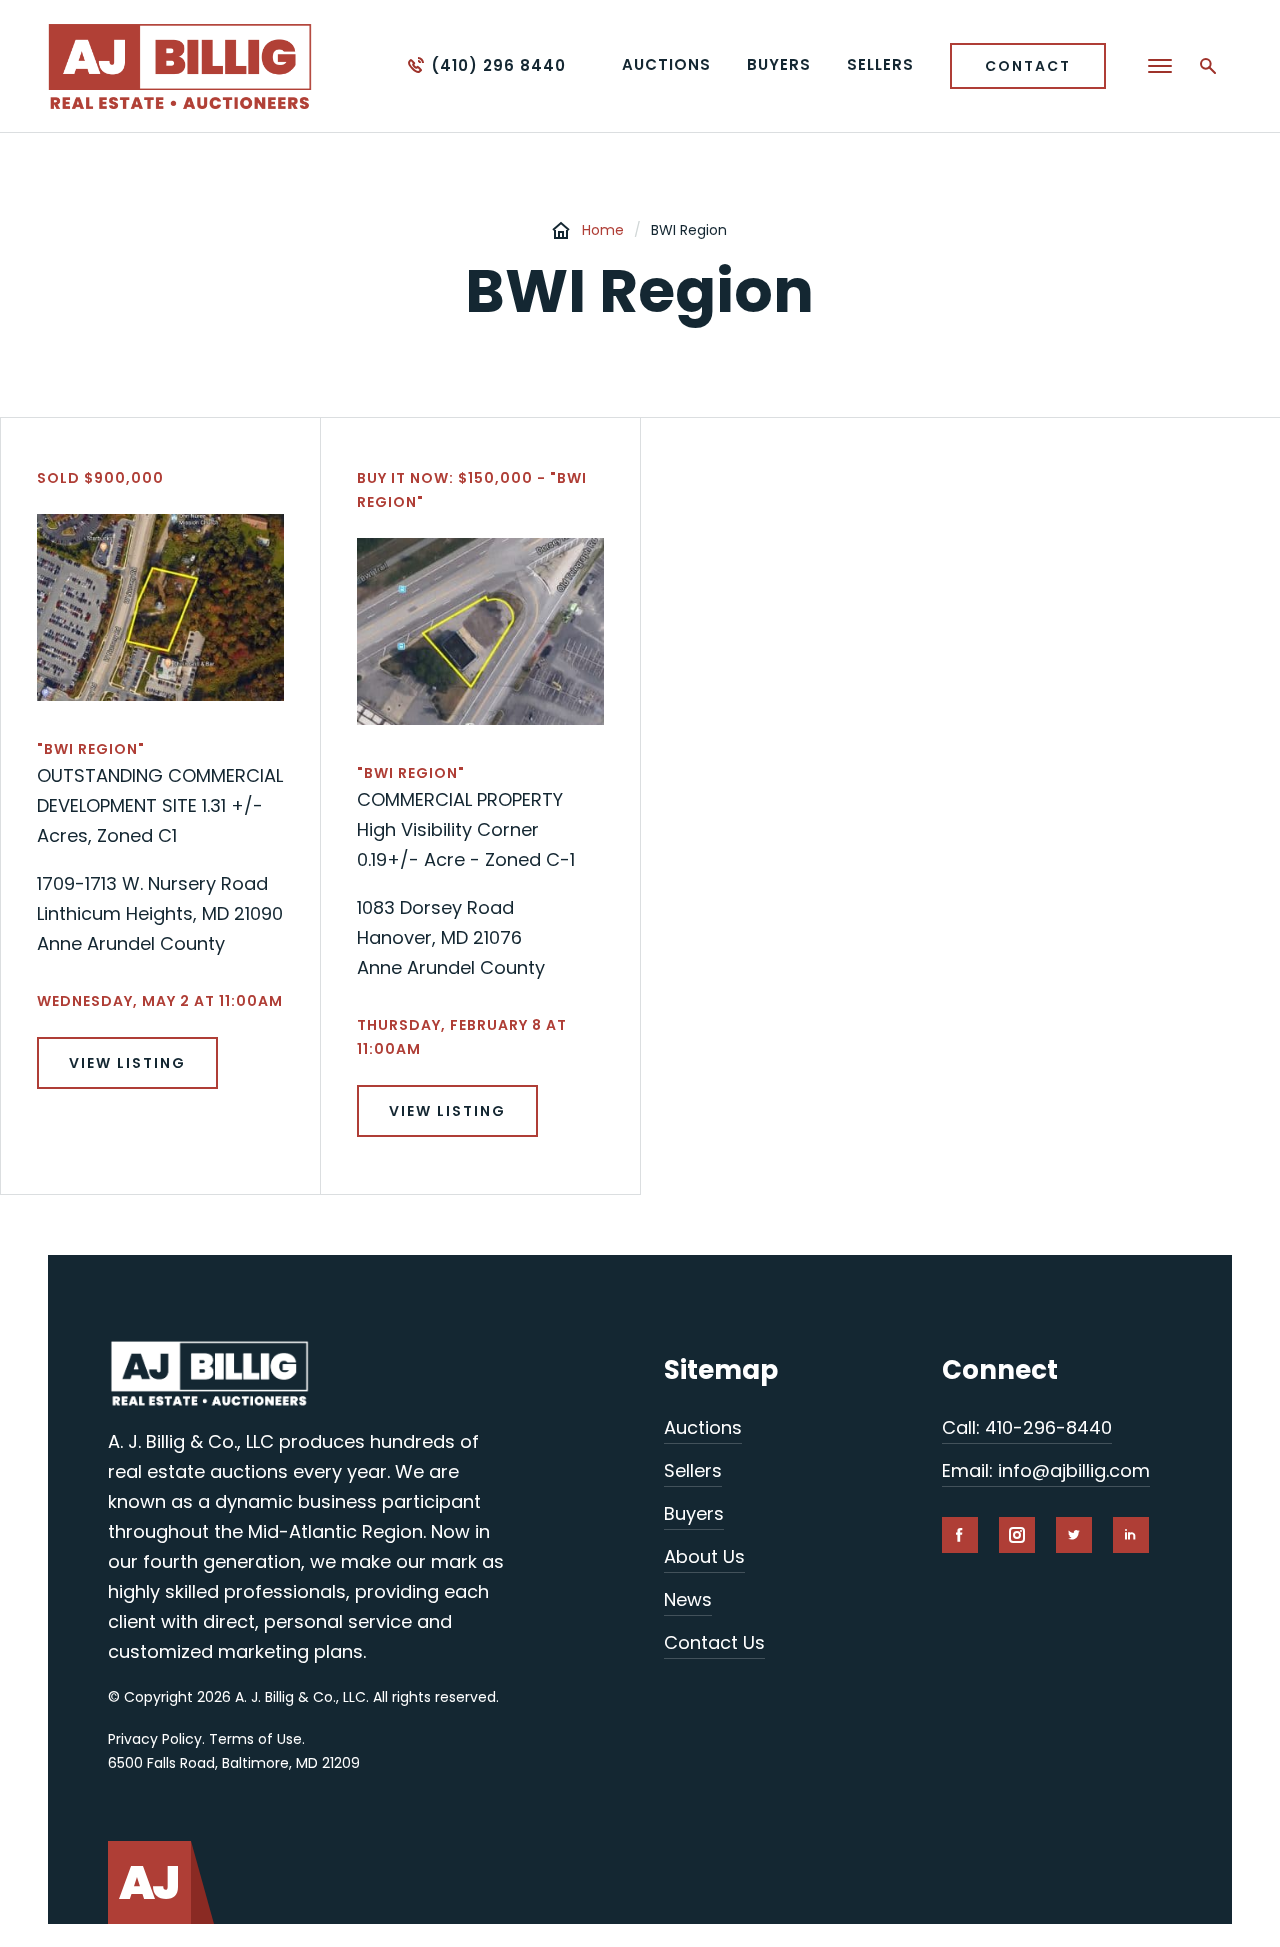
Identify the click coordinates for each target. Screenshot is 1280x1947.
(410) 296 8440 (498, 65)
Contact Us (714, 1642)
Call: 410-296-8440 (1027, 1427)
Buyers (694, 1513)
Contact (1028, 66)
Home (603, 230)
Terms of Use (255, 1739)
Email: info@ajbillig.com (1046, 1470)
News (688, 1599)
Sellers (693, 1470)
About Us (704, 1556)
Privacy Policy (155, 1739)
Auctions (703, 1427)
